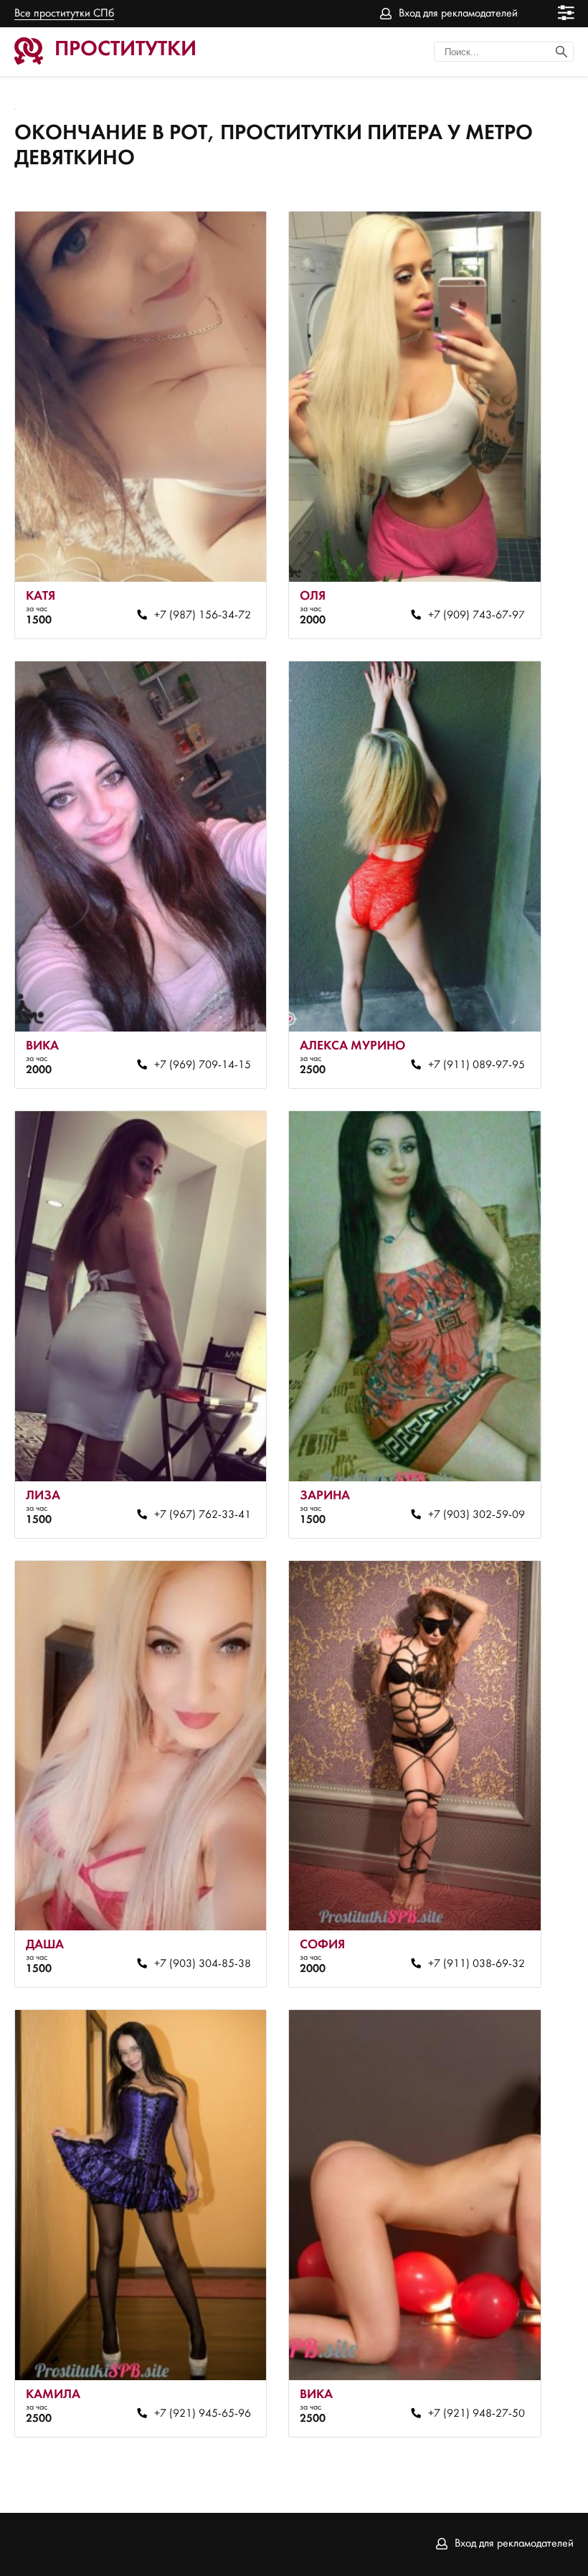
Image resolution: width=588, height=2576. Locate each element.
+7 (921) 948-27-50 (476, 2414)
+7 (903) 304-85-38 (203, 1964)
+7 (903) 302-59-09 (476, 1515)
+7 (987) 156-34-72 (203, 615)
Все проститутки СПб (64, 14)
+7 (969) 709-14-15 (203, 1065)
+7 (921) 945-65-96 (203, 2414)
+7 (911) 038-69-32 (476, 1964)
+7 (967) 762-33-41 (203, 1515)
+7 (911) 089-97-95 (476, 1065)
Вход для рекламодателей (458, 14)
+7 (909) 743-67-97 (476, 615)
